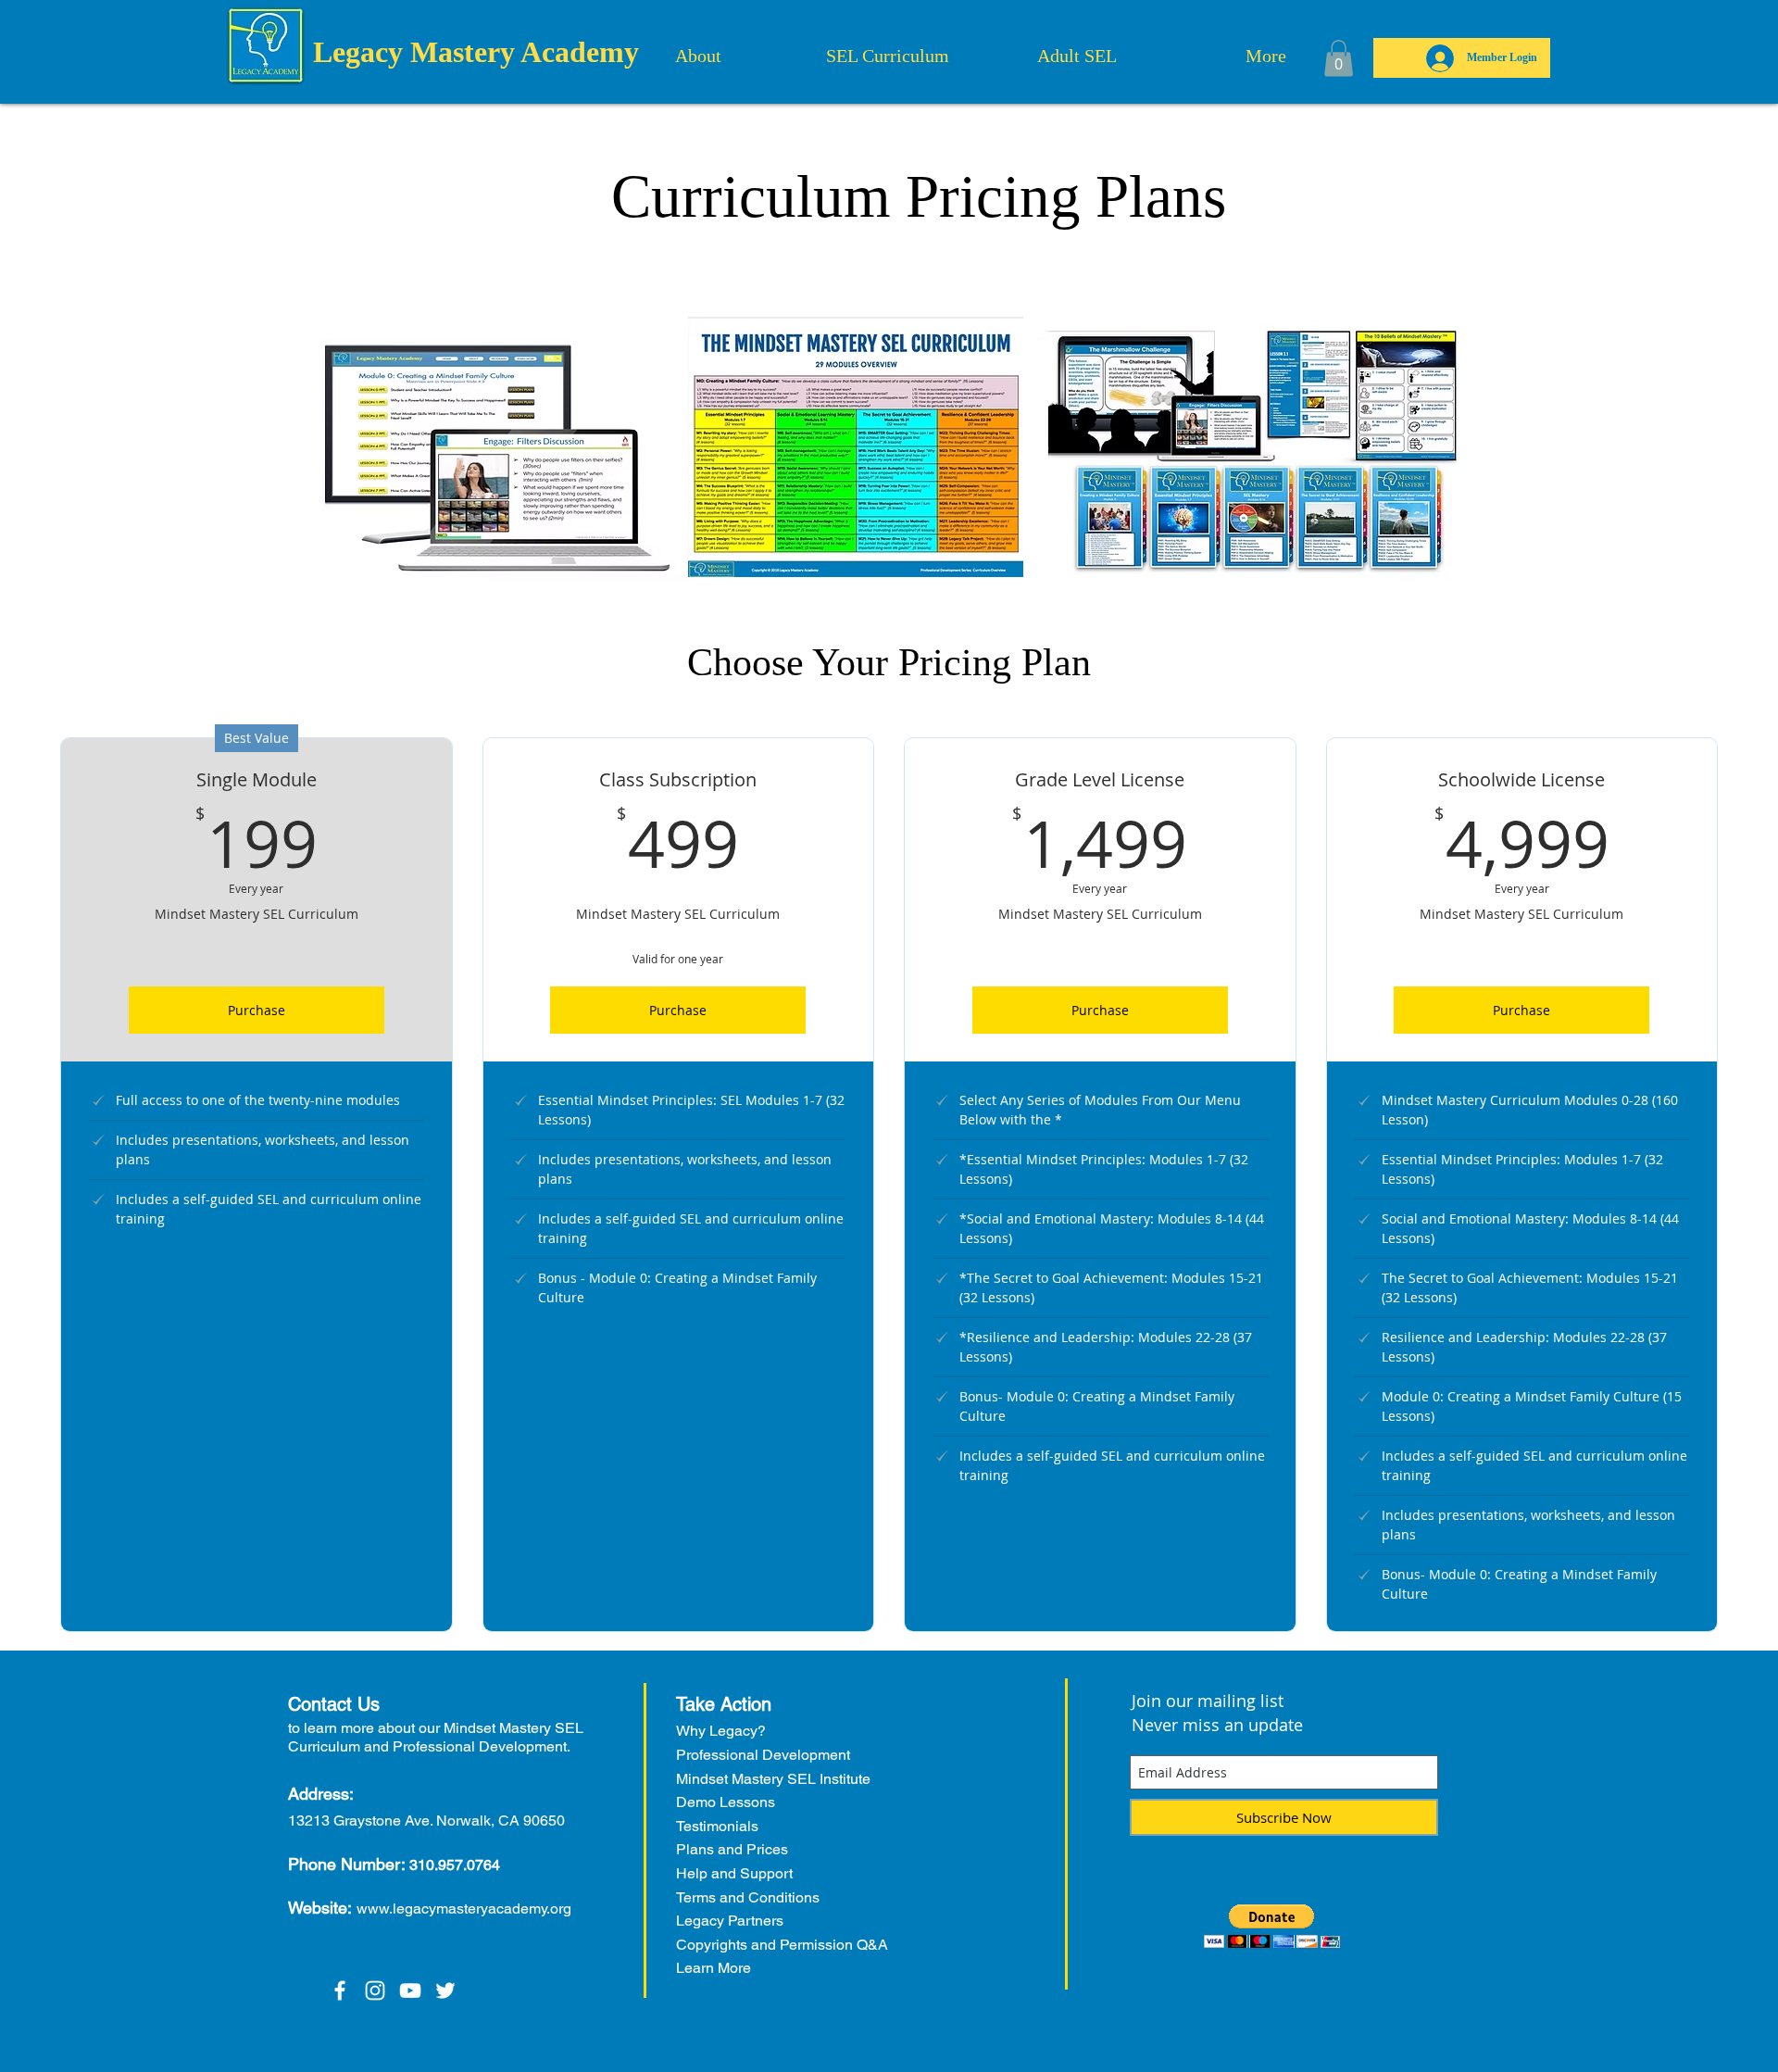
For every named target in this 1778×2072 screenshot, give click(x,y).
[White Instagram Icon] (375, 1990)
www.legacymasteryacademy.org (464, 1909)
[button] (1339, 58)
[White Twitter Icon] (445, 1990)
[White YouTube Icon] (410, 1990)
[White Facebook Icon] (340, 1990)
